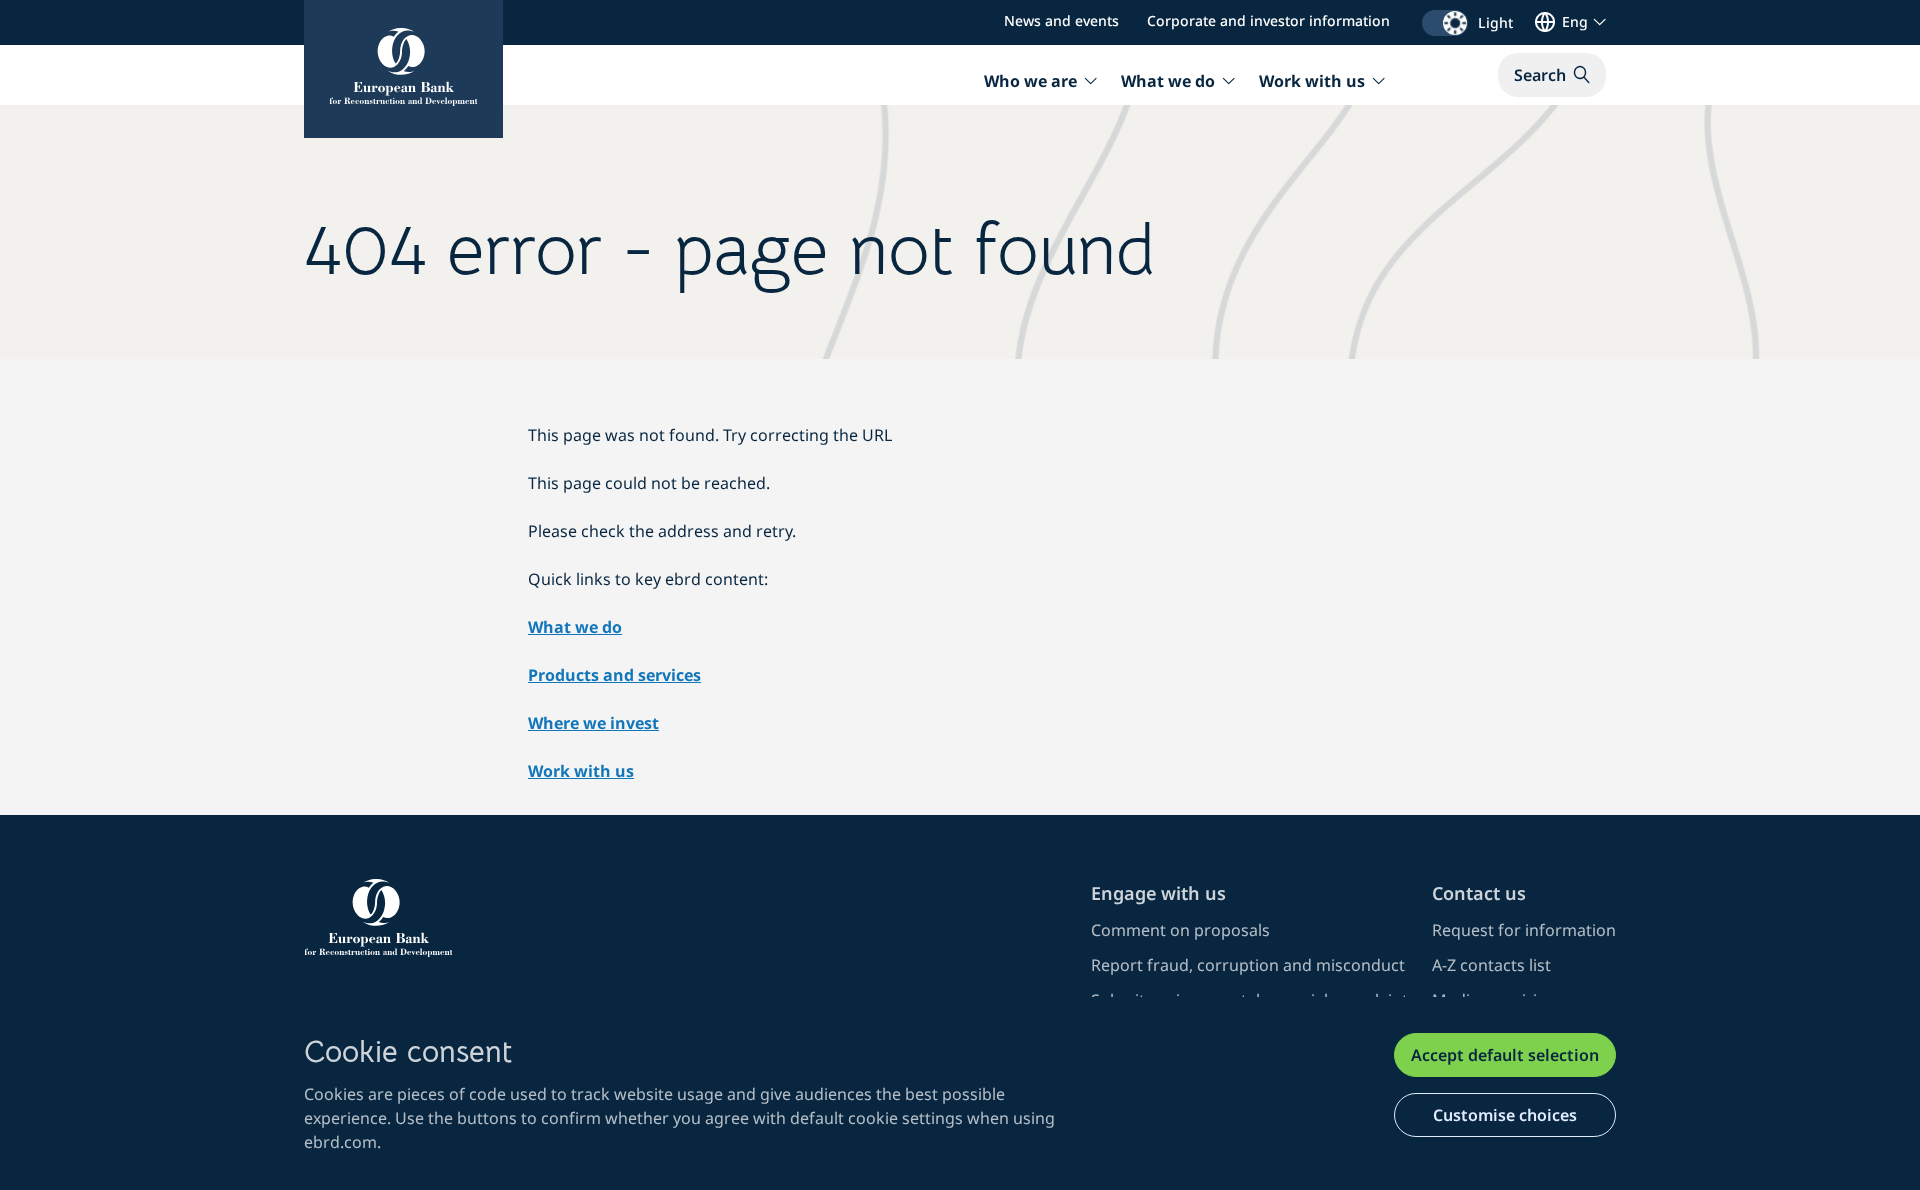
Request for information (1524, 930)
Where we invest (593, 723)
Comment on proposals (1180, 930)
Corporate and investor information (1268, 20)
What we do (575, 627)
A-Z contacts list (1491, 965)
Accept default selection (1505, 1055)
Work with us (581, 771)
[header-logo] (403, 69)
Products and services (614, 675)
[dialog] (960, 1093)
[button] (1552, 75)
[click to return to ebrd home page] (685, 918)
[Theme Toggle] (1445, 23)
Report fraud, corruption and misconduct (1248, 965)
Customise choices (1505, 1115)
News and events (1061, 20)
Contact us (1479, 893)
